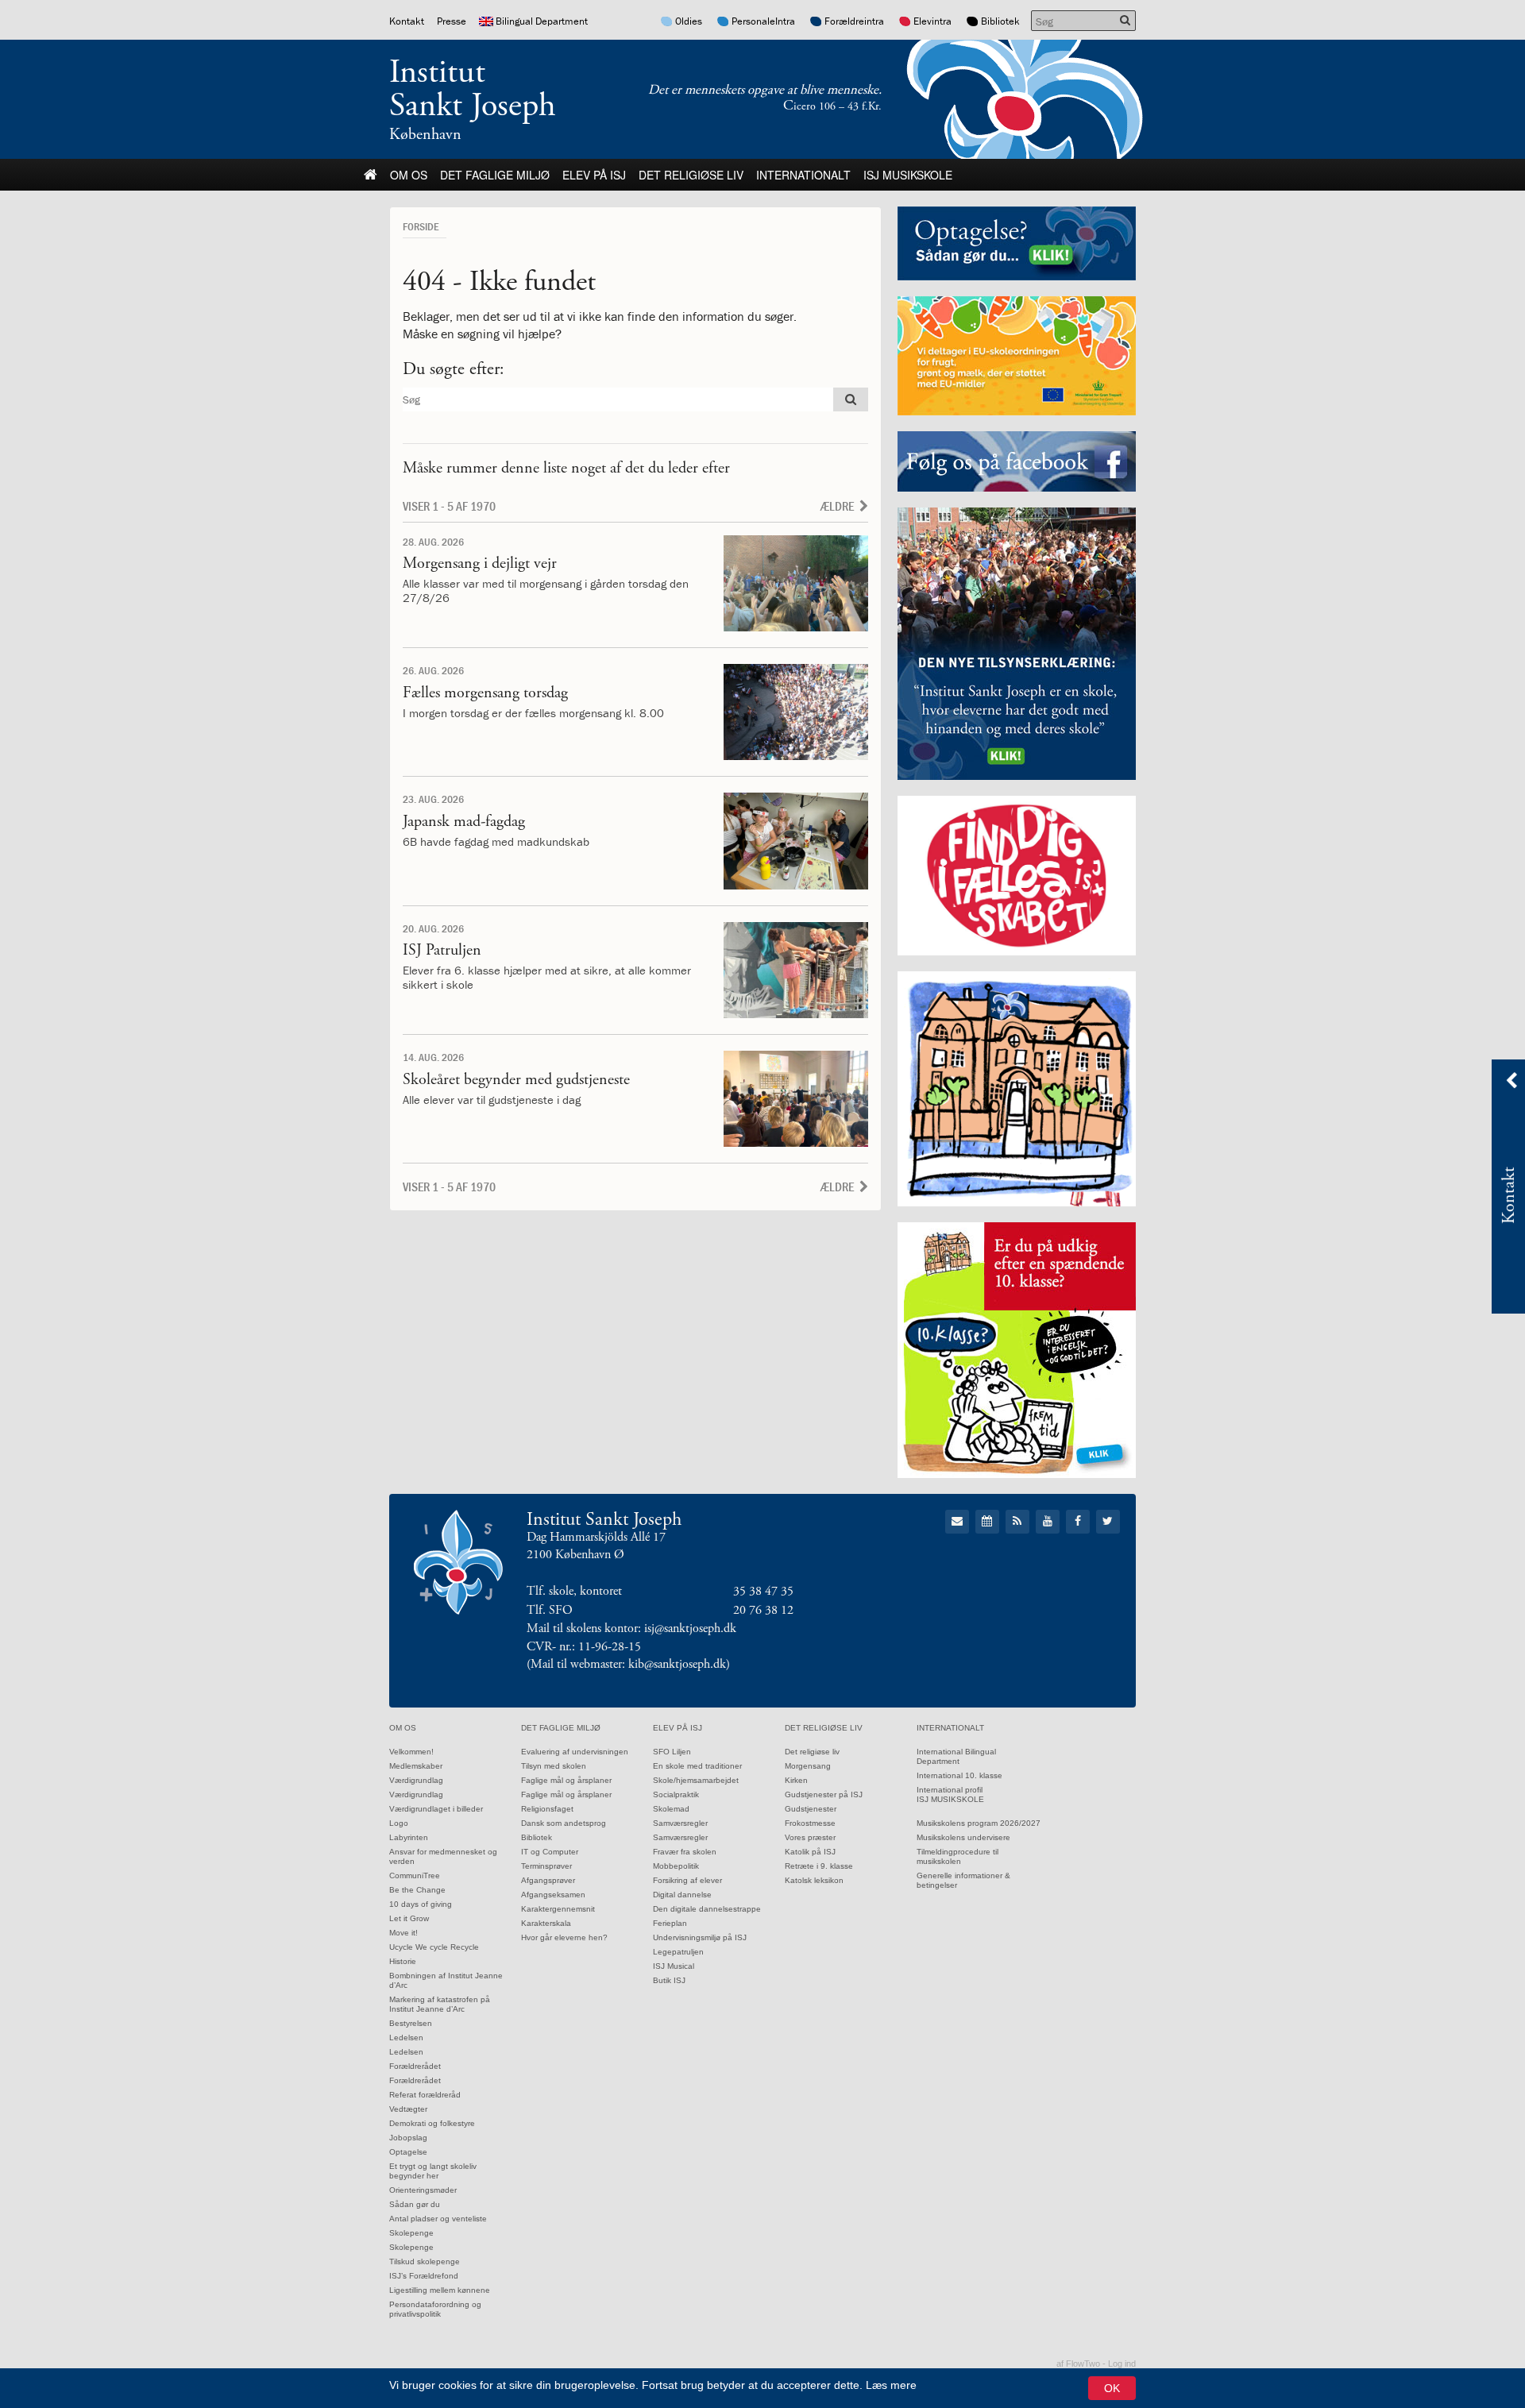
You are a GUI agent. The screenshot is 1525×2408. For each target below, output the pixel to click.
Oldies (689, 21)
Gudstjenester (811, 1809)
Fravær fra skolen (685, 1852)
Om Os (409, 175)
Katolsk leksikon (814, 1880)
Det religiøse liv (691, 175)
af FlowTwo (1078, 2364)
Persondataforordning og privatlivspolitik (435, 2309)
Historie (403, 1961)
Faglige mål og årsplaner (566, 1780)
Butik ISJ (669, 1980)
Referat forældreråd (425, 2095)
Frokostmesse (810, 1823)
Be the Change (417, 1890)
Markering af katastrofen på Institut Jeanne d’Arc (440, 2004)
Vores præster (810, 1837)
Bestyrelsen (411, 2023)
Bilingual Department (542, 21)
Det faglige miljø (495, 175)
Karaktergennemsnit (558, 1909)
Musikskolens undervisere (963, 1837)
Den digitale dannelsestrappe (707, 1909)
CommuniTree (415, 1875)
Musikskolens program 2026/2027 (979, 1823)
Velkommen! (411, 1752)
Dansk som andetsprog (564, 1823)
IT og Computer (550, 1852)
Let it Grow (409, 1918)
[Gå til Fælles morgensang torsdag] (796, 712)
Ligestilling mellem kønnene (440, 2290)
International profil (950, 1790)
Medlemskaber (416, 1766)
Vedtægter (408, 2109)
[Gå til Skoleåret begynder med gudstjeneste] (796, 1099)
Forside (421, 226)
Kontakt (407, 21)
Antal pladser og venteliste (438, 2219)
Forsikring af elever (687, 1880)
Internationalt (803, 175)
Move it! (403, 1933)
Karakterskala (546, 1923)
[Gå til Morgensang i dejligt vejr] (796, 583)
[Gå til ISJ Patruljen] (796, 970)
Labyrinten (409, 1837)
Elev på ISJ (594, 175)
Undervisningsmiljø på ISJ (700, 1937)
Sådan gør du (415, 2204)
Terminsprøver (546, 1866)
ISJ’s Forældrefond (424, 2276)
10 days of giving (421, 1904)
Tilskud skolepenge (425, 2261)
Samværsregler (680, 1823)
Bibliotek (1000, 21)
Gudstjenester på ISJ (824, 1794)
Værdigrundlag (416, 1780)
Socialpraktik (676, 1794)
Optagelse (408, 2152)
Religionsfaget (547, 1809)
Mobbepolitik (676, 1866)
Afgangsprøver (548, 1880)
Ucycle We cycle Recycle (434, 1947)
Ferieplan (670, 1923)
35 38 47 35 (763, 1591)
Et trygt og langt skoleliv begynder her (433, 2171)
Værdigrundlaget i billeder (436, 1809)
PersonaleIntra (763, 21)
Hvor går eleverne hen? (564, 1937)
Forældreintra (854, 21)
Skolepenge (411, 2233)
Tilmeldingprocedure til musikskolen (957, 1856)
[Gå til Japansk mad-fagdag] (796, 841)
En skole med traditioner (697, 1766)
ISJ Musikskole (908, 175)
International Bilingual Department (956, 1756)
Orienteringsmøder (423, 2190)
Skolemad (671, 1809)
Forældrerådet (415, 2066)
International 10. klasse (959, 1775)
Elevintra (932, 21)
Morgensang (808, 1766)
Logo (399, 1823)
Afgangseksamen (553, 1895)
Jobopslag (408, 2138)
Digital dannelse (682, 1895)
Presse (452, 21)
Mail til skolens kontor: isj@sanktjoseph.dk (631, 1628)
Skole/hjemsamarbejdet (696, 1780)
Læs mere (891, 2385)
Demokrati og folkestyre (432, 2123)
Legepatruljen (678, 1952)
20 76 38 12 (763, 1610)
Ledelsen (406, 2038)
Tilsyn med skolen (554, 1766)
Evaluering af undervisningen (575, 1752)
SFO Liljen (672, 1752)
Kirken (796, 1780)
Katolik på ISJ (810, 1852)
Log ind (1122, 2364)
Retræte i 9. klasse (819, 1866)
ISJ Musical (674, 1966)
